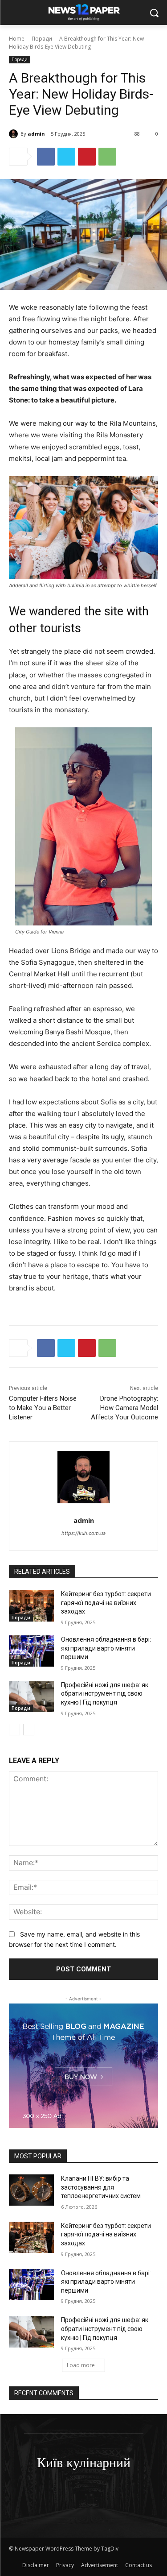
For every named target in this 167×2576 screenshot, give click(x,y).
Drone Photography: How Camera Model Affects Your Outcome (124, 1408)
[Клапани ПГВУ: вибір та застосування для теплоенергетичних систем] (31, 2190)
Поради (42, 39)
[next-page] (29, 1730)
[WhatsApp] (107, 157)
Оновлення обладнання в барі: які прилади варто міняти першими (106, 1648)
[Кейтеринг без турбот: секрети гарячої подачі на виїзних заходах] (31, 1605)
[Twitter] (66, 157)
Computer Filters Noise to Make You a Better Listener (43, 1408)
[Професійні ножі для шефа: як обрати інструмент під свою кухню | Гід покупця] (31, 1697)
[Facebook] (46, 157)
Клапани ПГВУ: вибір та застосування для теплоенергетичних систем (101, 2187)
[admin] (15, 134)
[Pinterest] (87, 157)
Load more (81, 2365)
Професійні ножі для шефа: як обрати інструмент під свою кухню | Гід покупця (105, 1694)
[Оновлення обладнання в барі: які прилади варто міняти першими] (31, 1651)
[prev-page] (14, 1730)
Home (17, 39)
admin (36, 134)
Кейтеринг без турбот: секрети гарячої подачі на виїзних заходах (106, 1603)
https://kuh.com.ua (83, 1533)
